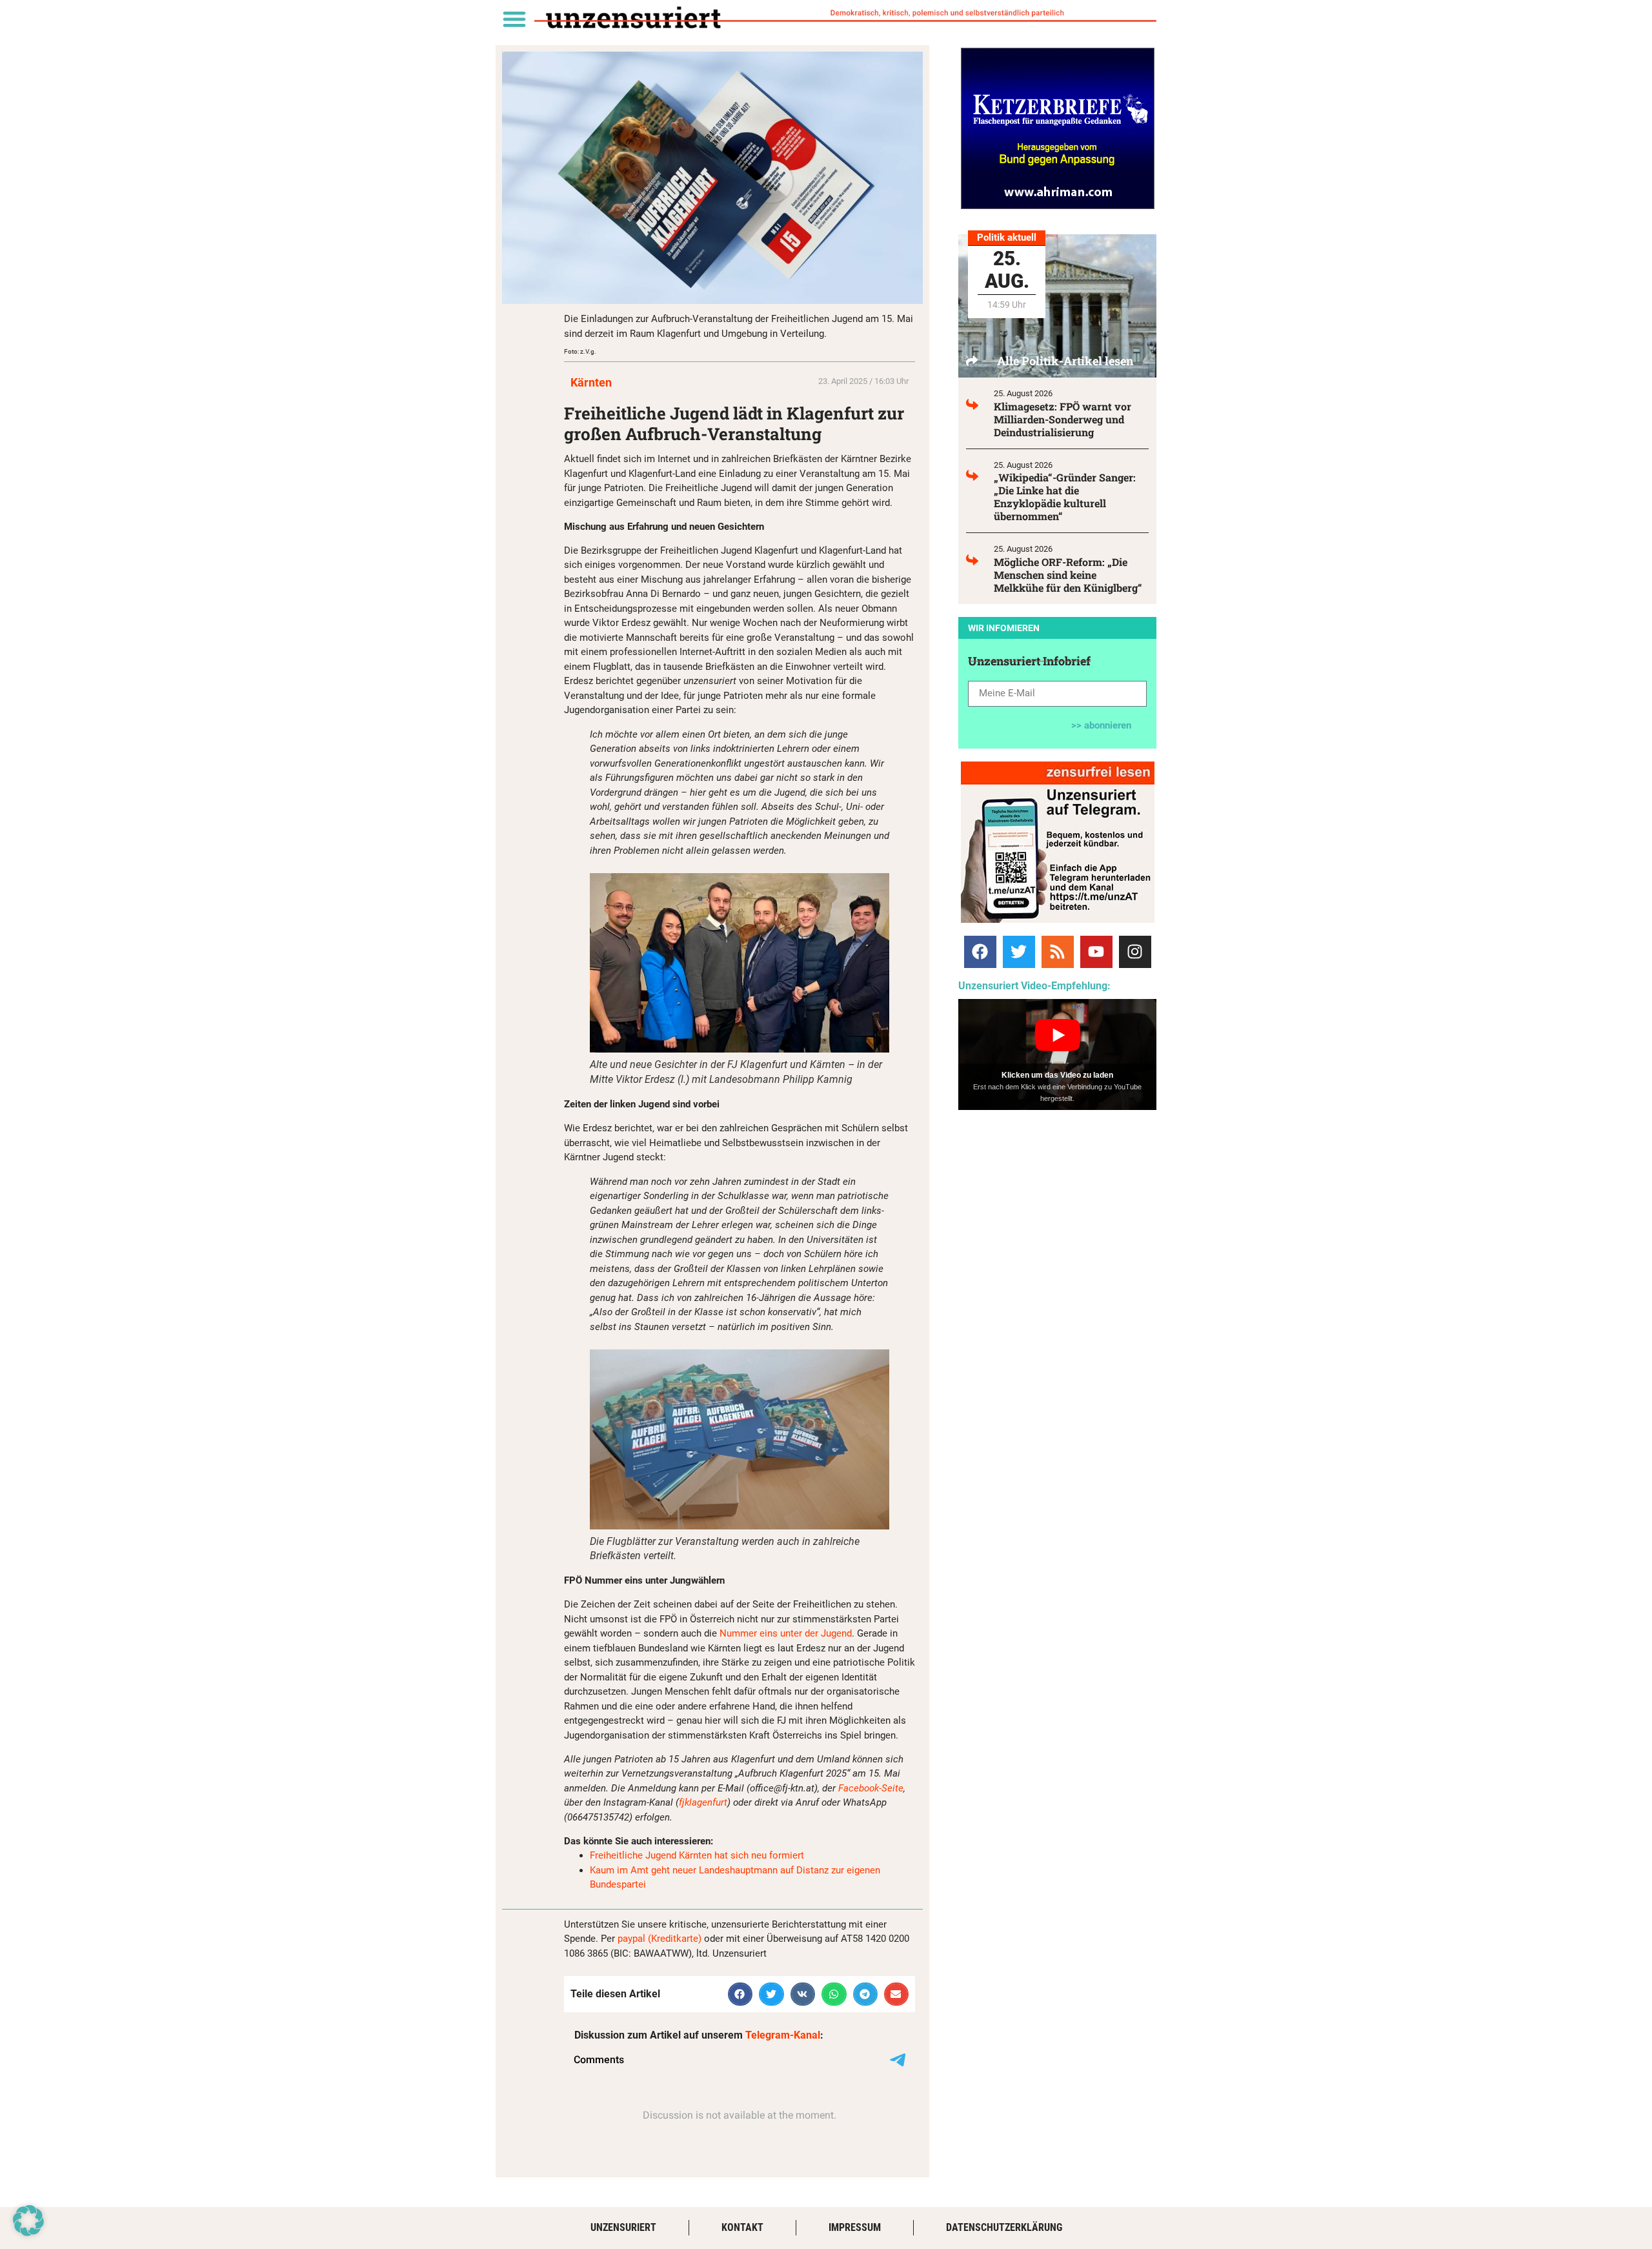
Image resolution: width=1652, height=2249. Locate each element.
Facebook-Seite (871, 1788)
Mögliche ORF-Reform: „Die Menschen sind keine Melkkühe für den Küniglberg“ (1068, 575)
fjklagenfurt (703, 1802)
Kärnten (591, 382)
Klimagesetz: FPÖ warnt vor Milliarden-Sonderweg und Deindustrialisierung (1063, 419)
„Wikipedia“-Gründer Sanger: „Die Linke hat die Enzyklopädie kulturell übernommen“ (1065, 497)
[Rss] (1058, 952)
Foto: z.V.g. (580, 351)
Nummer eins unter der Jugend (786, 1633)
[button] (514, 18)
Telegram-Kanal (783, 2035)
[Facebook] (980, 952)
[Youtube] (1096, 952)
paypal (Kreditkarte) (660, 1939)
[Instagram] (1135, 952)
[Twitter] (1019, 952)
